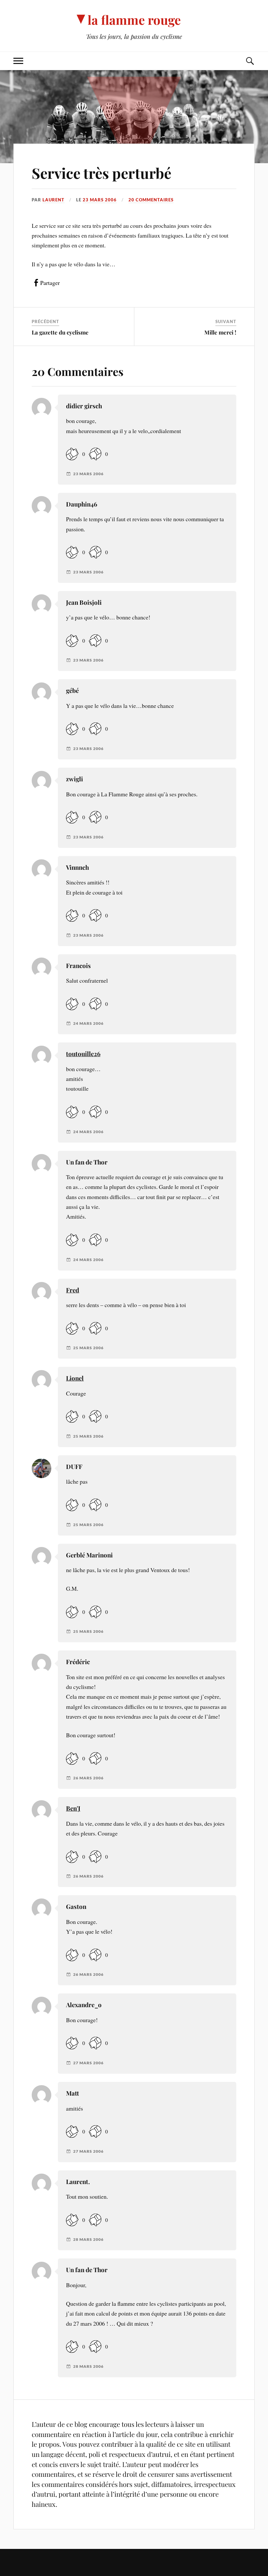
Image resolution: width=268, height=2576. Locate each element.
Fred (73, 1290)
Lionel (75, 1378)
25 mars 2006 (88, 1348)
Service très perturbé (101, 173)
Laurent (53, 200)
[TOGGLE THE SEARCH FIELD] (250, 61)
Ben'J (73, 1808)
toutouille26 (83, 1054)
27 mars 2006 (88, 2063)
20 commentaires (151, 200)
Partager (50, 283)
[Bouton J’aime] (72, 454)
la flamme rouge (134, 20)
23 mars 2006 (100, 200)
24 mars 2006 (88, 1023)
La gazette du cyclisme (60, 332)
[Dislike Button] (95, 454)
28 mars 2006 (88, 2240)
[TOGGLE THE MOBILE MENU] (18, 61)
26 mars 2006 (88, 1778)
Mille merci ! (220, 332)
